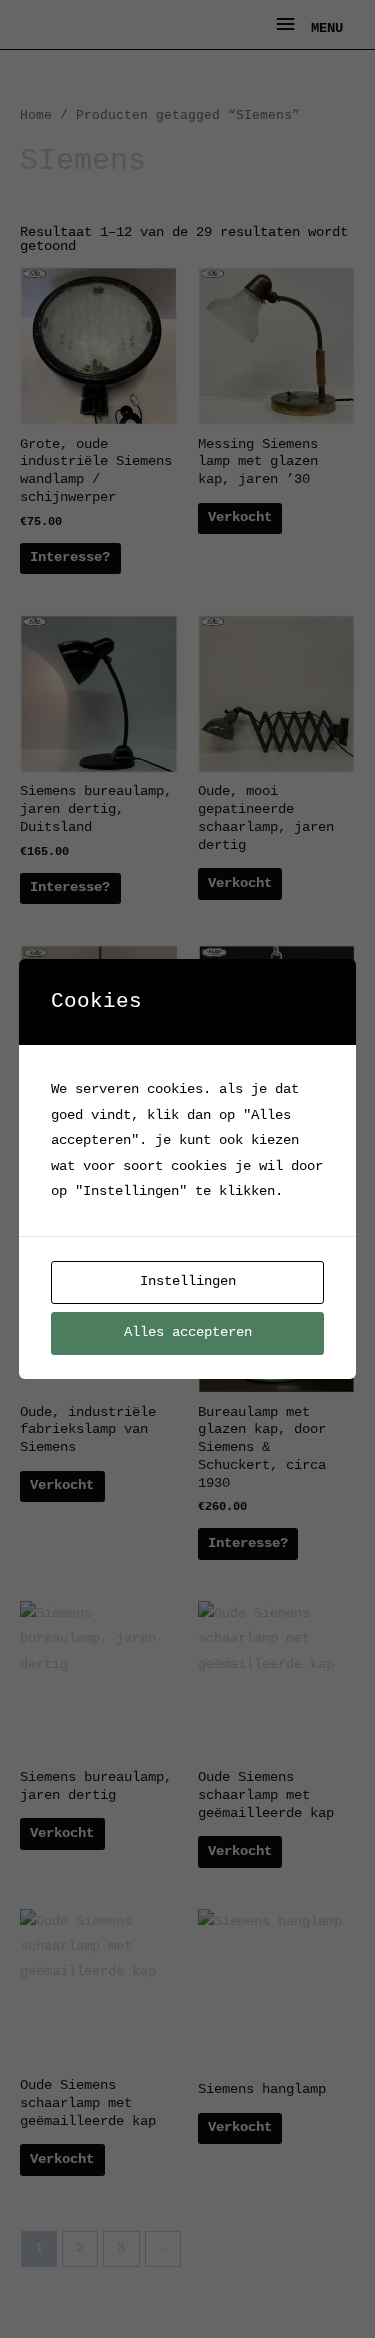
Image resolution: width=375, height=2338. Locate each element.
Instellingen (188, 1281)
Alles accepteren (188, 1332)
